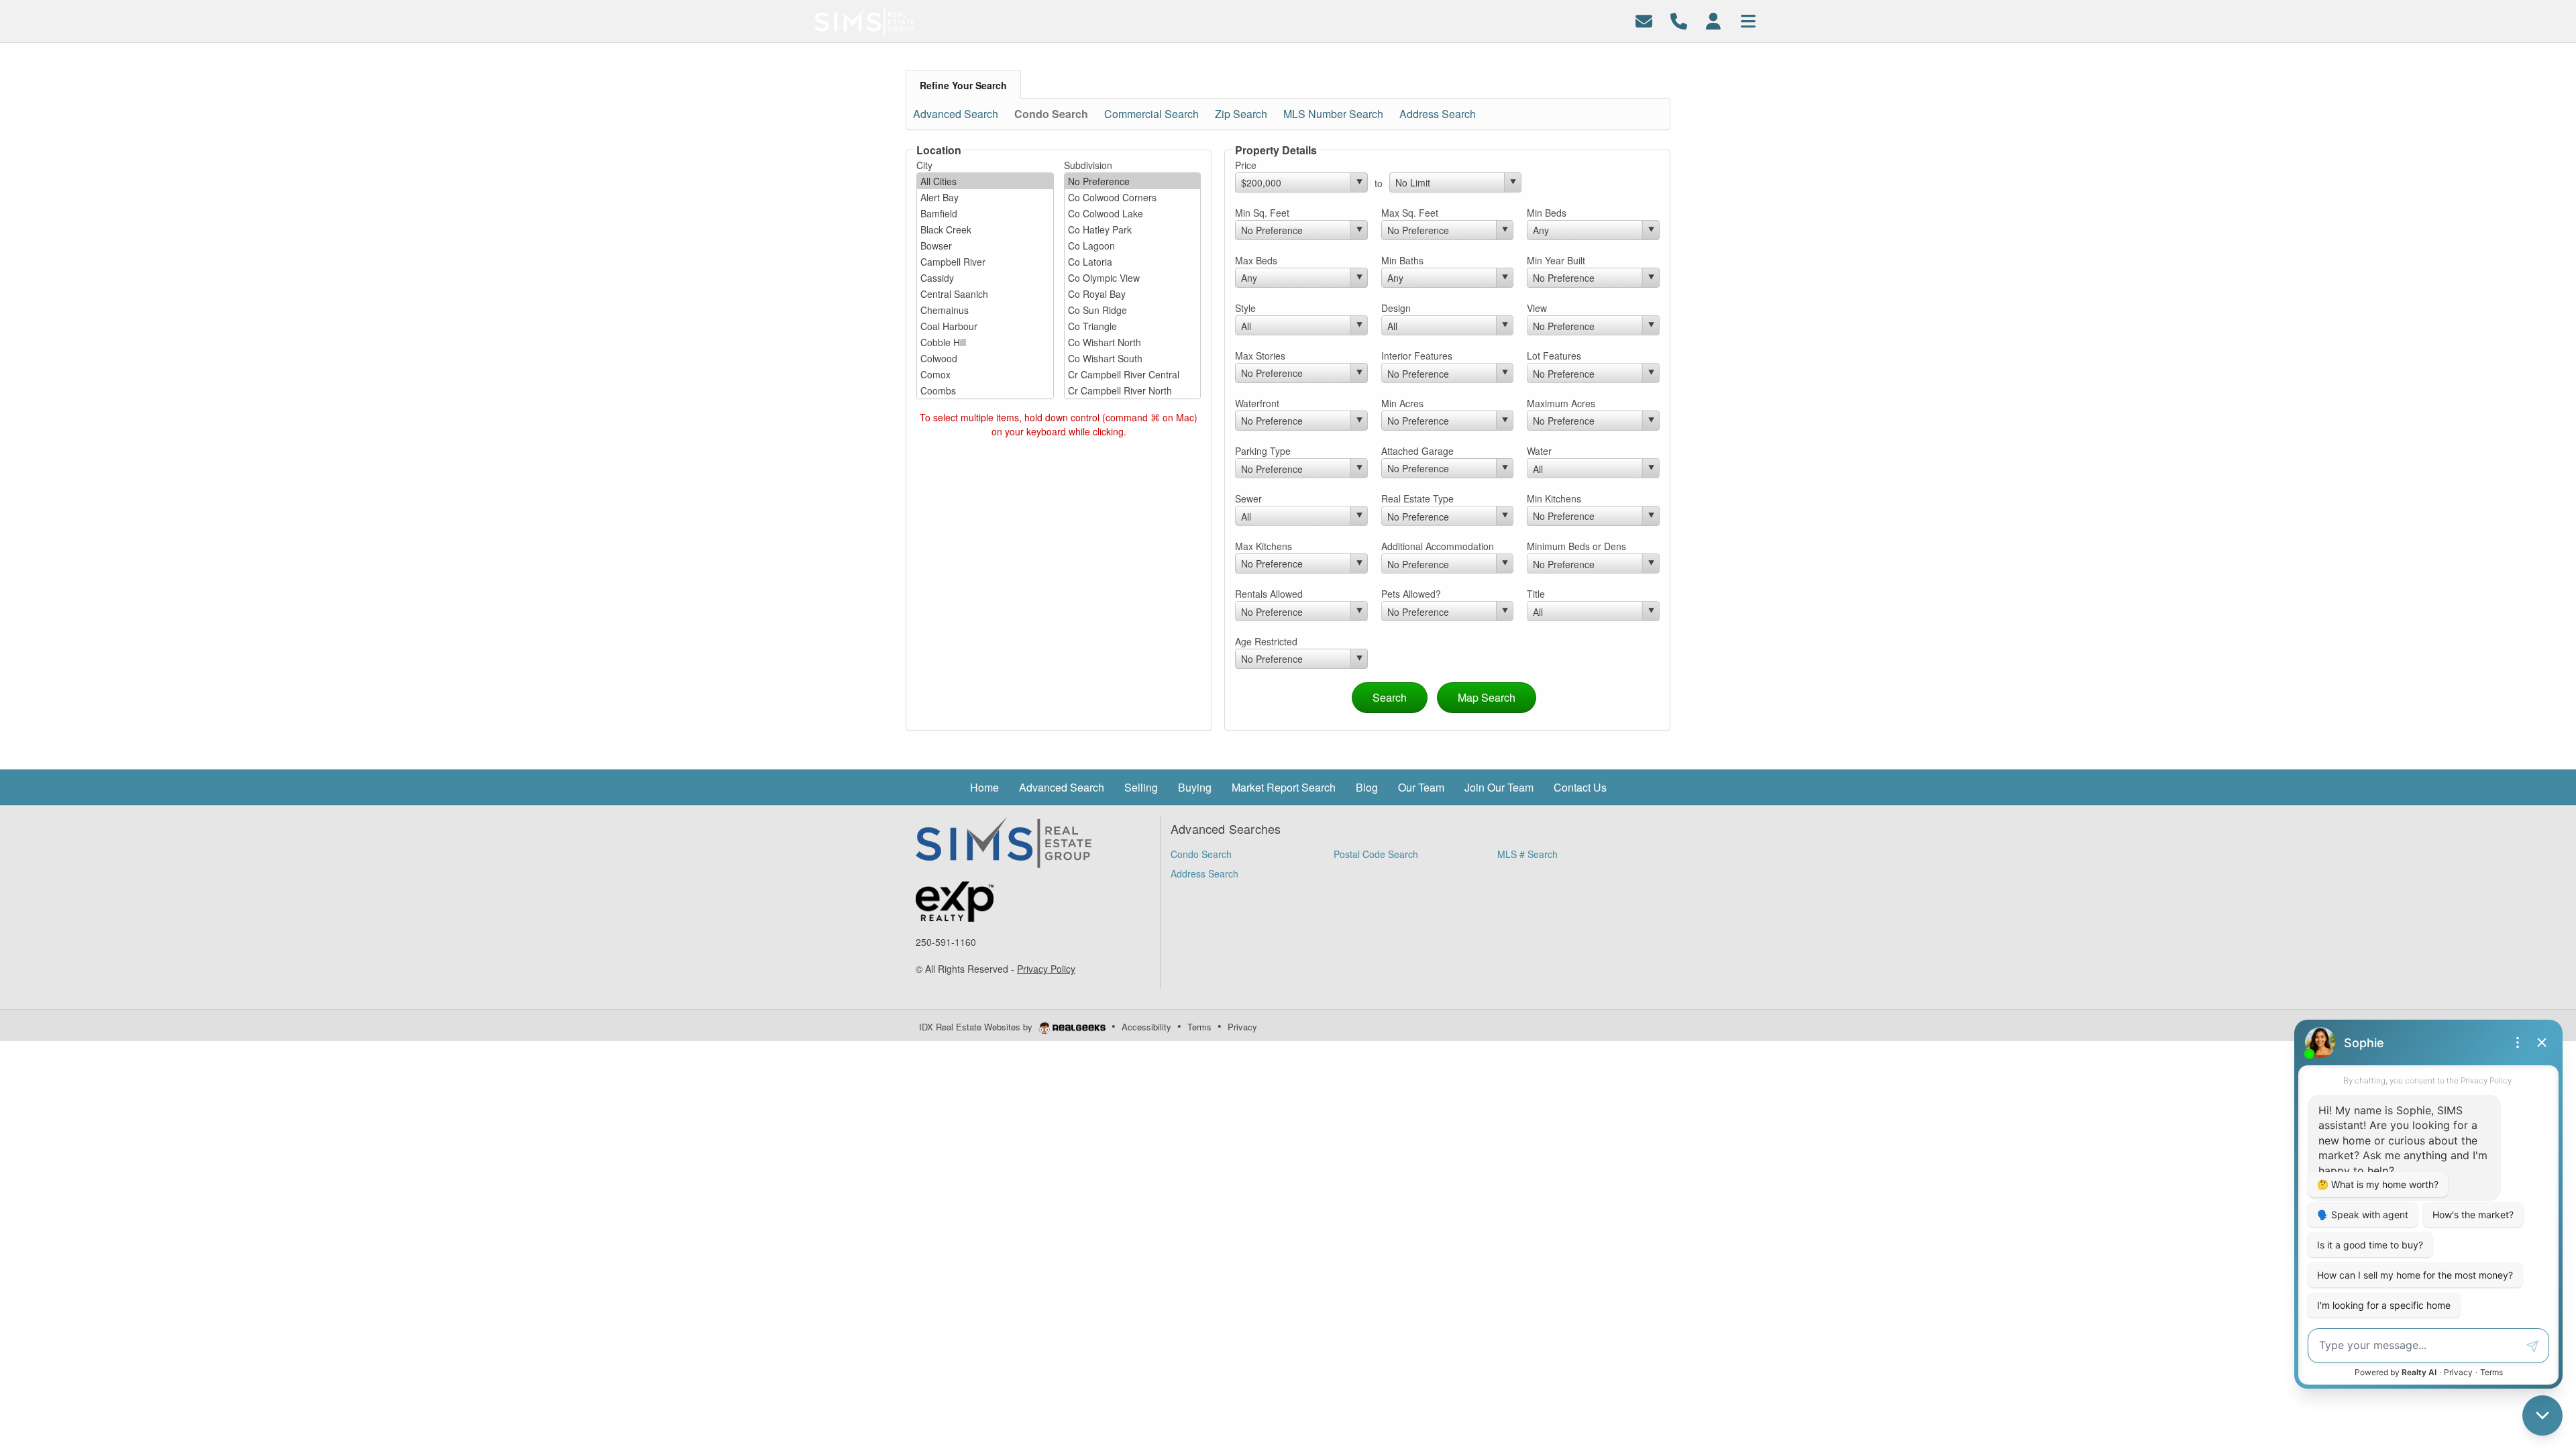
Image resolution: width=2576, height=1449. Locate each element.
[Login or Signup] (1713, 20)
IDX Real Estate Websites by (977, 1027)
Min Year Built (1556, 260)
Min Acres (1402, 403)
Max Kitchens (1264, 546)
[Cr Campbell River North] (1133, 390)
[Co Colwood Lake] (1133, 213)
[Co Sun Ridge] (1133, 310)
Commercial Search (1151, 114)
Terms (1199, 1027)
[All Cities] (985, 181)
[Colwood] (985, 358)
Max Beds (1256, 260)
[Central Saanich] (985, 294)
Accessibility (1146, 1027)
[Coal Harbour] (985, 326)
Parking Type (1263, 451)
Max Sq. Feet (1410, 213)
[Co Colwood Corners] (1133, 197)
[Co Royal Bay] (1133, 294)
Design (1396, 308)
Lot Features (1554, 356)
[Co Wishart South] (1133, 358)
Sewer (1248, 498)
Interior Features (1417, 356)
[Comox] (985, 374)
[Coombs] (985, 390)
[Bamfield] (985, 213)
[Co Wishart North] (1133, 342)
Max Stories (1260, 356)
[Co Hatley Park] (1133, 229)
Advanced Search (956, 114)
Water (1539, 451)
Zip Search (1241, 114)
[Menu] (1748, 20)
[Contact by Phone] (1679, 20)
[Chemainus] (985, 310)
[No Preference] (1133, 181)
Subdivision (1088, 165)
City (924, 165)
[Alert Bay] (985, 197)
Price (1246, 165)
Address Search (1438, 114)
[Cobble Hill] (985, 342)
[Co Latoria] (1133, 262)
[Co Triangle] (1133, 326)
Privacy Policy (1046, 969)
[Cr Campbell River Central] (1133, 374)
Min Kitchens (1554, 498)
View (1537, 308)
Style (1245, 308)
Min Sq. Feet (1262, 213)
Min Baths (1402, 260)
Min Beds (1547, 213)
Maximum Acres (1561, 403)
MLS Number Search (1333, 114)
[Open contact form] (1644, 20)
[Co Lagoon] (1133, 246)
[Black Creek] (985, 229)
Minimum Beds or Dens (1576, 546)
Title (1536, 594)
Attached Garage (1417, 451)
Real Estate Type (1417, 498)
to (1379, 183)
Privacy (1242, 1027)
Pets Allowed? (1411, 594)
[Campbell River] (985, 262)
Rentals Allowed (1269, 594)
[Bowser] (985, 246)
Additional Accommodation (1438, 546)
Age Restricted (1266, 641)
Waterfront (1257, 403)
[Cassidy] (985, 278)
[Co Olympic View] (1133, 278)
